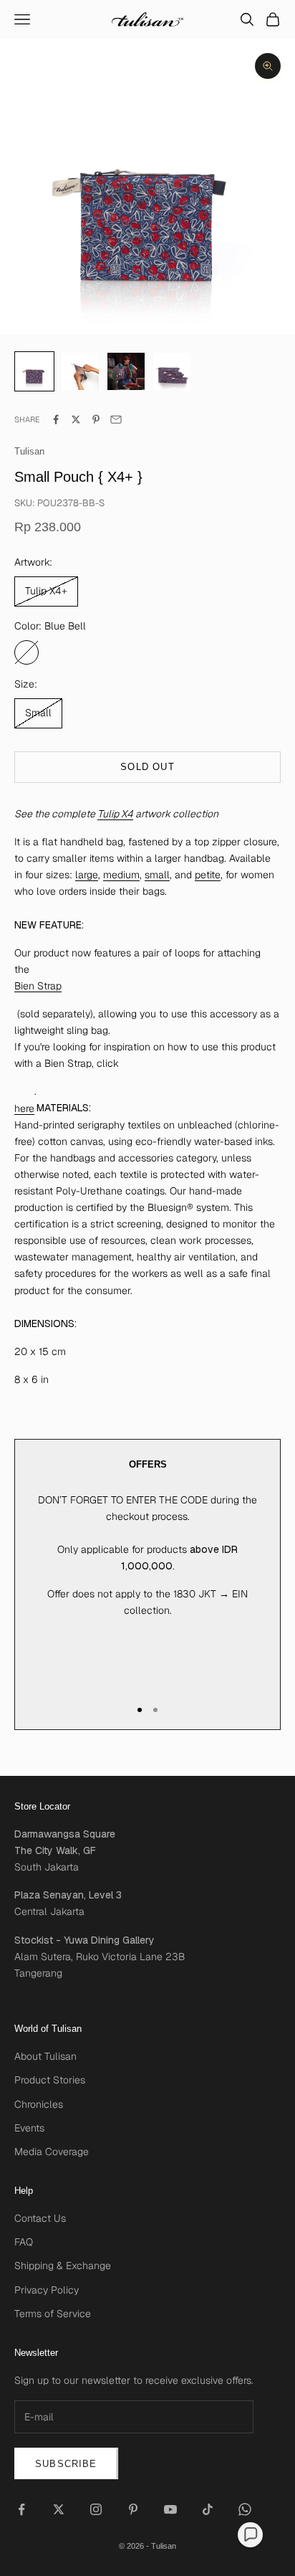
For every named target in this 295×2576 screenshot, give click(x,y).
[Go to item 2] (126, 371)
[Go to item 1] (80, 371)
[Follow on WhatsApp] (245, 2509)
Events (29, 2128)
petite (208, 875)
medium (121, 875)
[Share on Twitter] (76, 419)
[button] (250, 2535)
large (87, 875)
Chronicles (39, 2104)
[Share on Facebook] (56, 419)
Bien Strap (38, 986)
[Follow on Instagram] (96, 2509)
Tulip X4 (115, 814)
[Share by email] (116, 419)
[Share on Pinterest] (96, 419)
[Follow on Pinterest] (133, 2509)
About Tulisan (45, 2056)
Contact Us (40, 2218)
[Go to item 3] (172, 371)
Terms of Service (53, 2314)
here (24, 1108)
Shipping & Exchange (63, 2266)
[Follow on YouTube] (170, 2509)
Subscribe (66, 2464)
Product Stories (50, 2080)
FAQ (24, 2242)
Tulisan (29, 451)
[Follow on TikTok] (208, 2509)
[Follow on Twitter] (59, 2509)
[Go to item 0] (34, 371)
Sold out (147, 767)
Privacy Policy (47, 2290)
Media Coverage (52, 2152)
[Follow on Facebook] (21, 2509)
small (157, 875)
